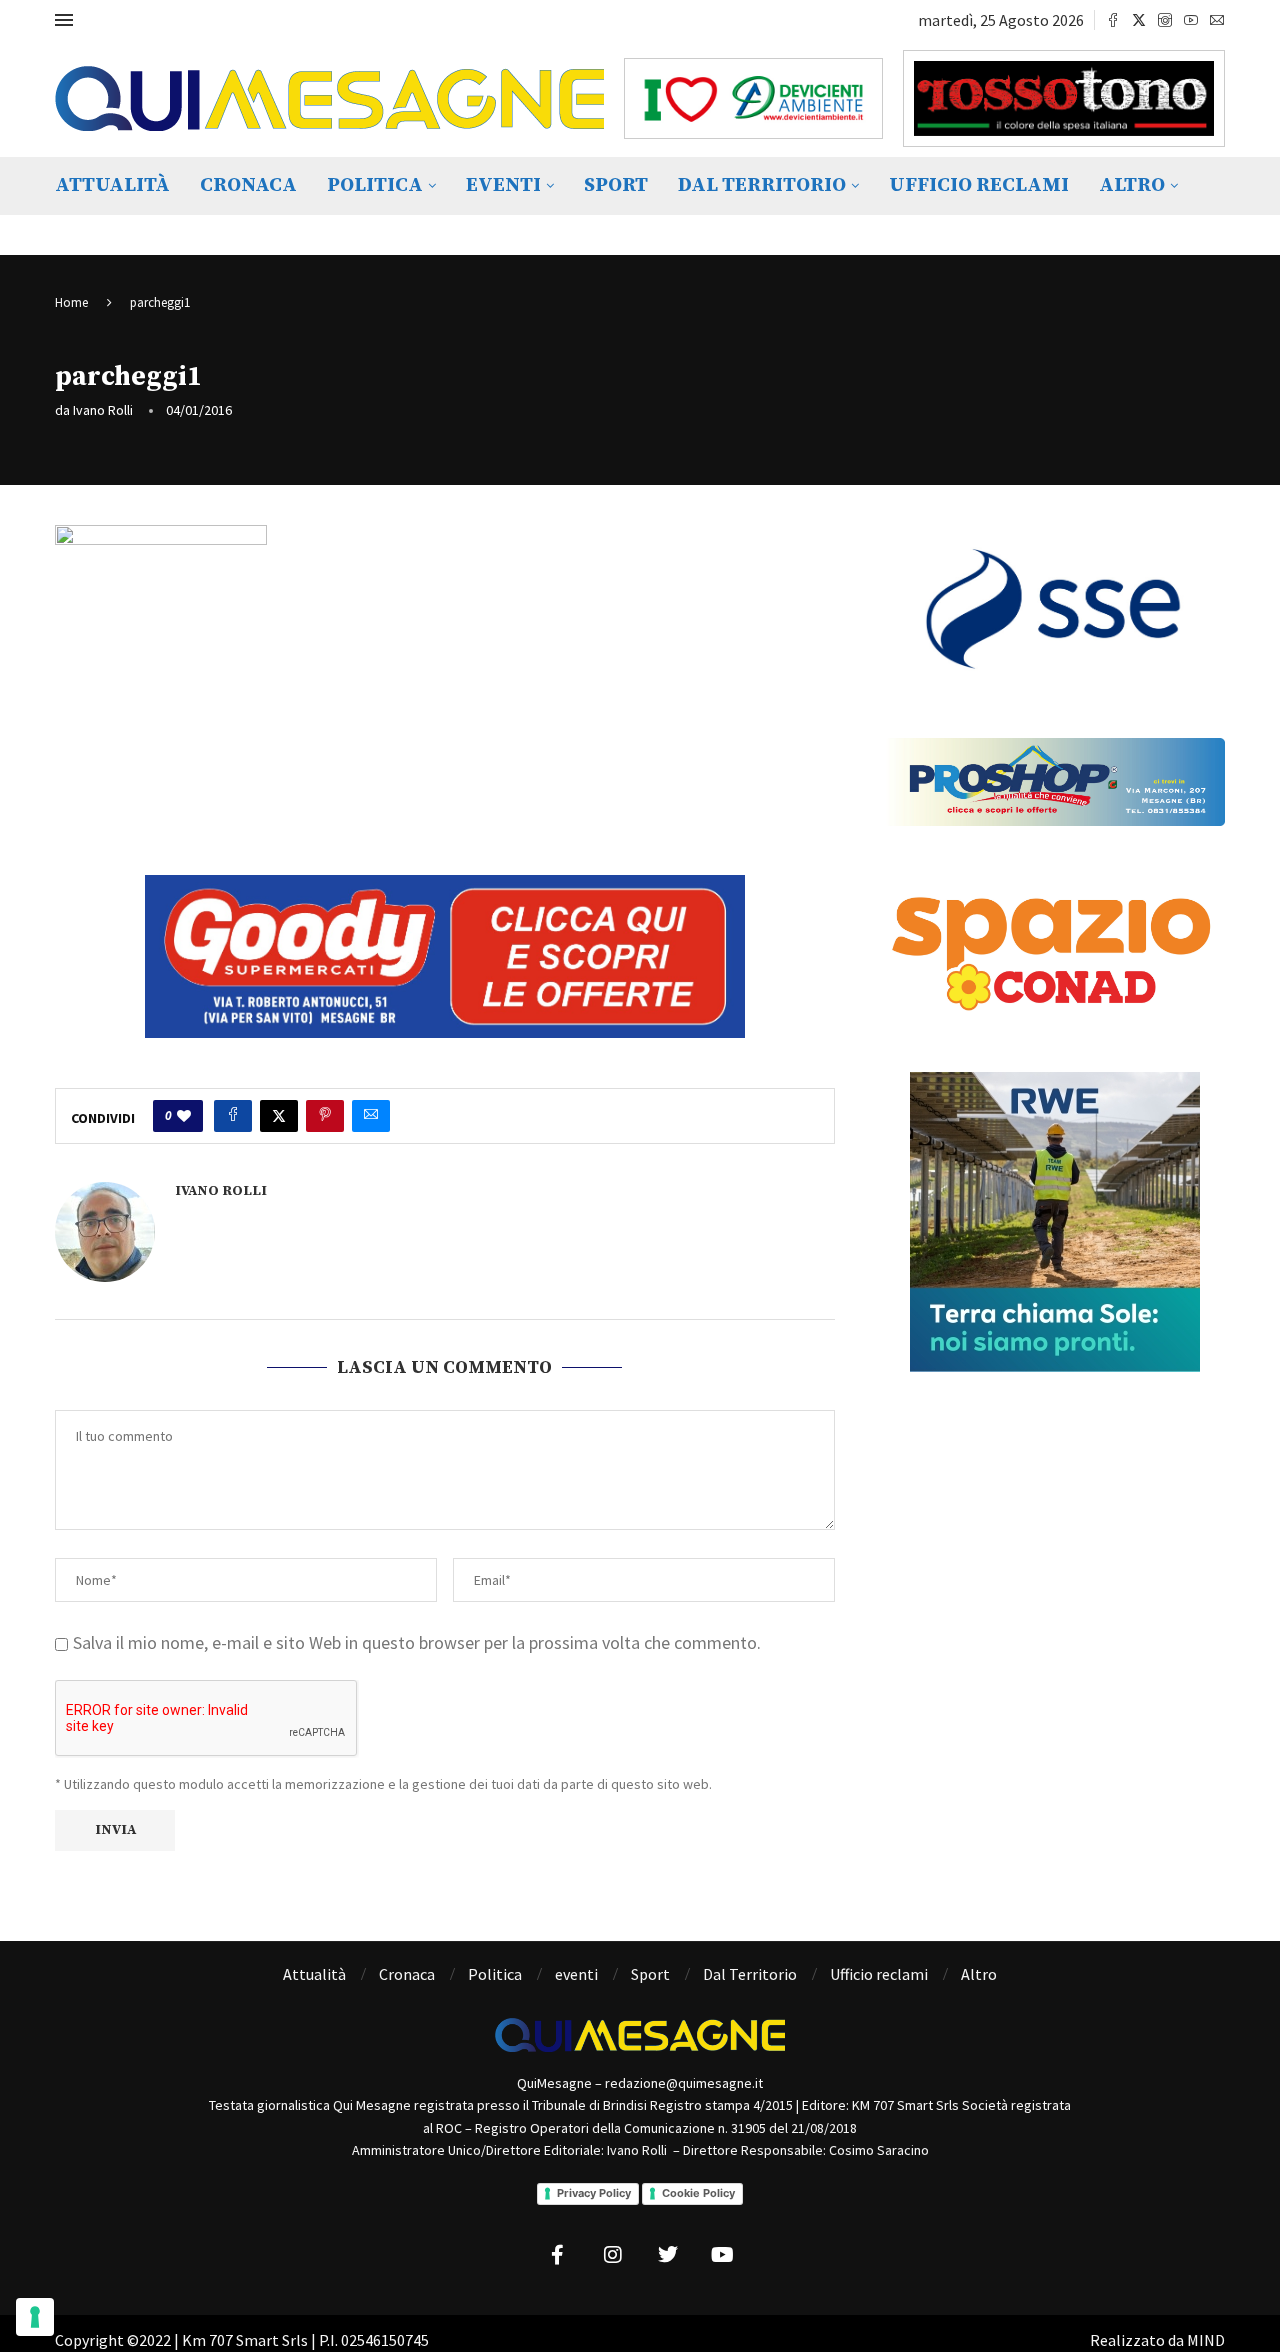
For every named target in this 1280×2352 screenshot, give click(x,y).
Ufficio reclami (979, 185)
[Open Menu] (64, 20)
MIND (1206, 2340)
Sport (616, 185)
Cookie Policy (698, 2193)
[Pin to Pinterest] (325, 1116)
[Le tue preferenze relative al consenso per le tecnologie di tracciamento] (35, 2317)
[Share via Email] (371, 1116)
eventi (503, 185)
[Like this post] (184, 1116)
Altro (1132, 185)
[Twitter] (1139, 20)
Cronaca (248, 185)
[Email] (1217, 20)
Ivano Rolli (103, 410)
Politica (375, 185)
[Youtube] (1191, 20)
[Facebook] (1113, 20)
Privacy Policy (594, 2193)
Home (71, 302)
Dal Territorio (762, 185)
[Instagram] (1165, 20)
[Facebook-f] (558, 2255)
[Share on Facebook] (233, 1116)
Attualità (112, 185)
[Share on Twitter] (279, 1116)
